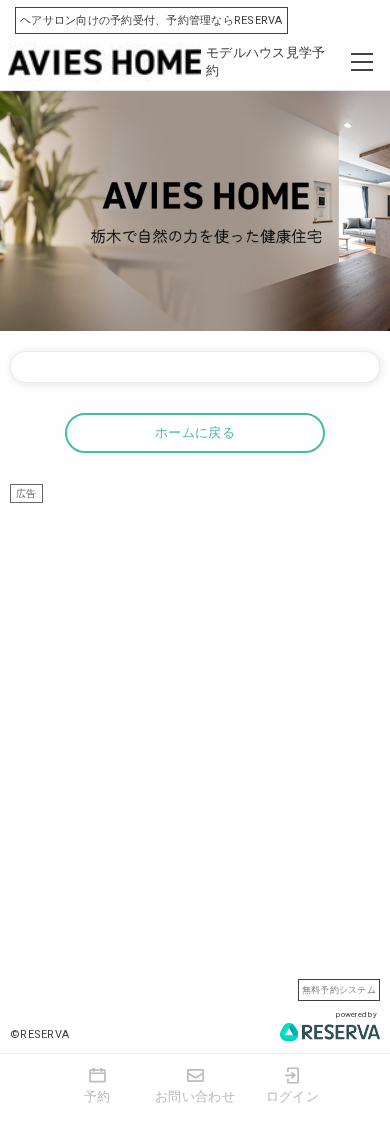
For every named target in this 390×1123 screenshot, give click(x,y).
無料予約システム (339, 989)
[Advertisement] (195, 698)
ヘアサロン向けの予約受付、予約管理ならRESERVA (151, 20)
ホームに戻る (195, 432)
